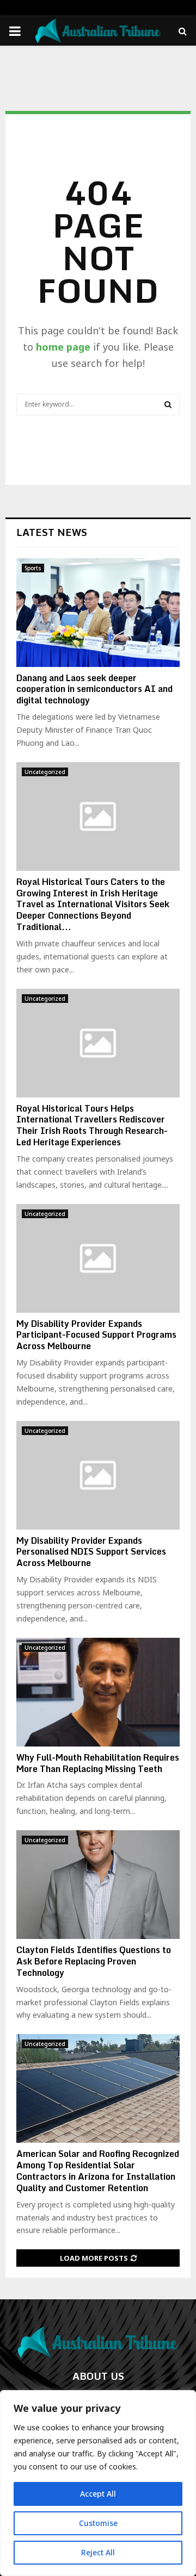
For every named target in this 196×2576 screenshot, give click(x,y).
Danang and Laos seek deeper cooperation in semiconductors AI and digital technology (94, 689)
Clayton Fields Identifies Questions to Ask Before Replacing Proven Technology (94, 1961)
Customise (98, 2523)
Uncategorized (45, 772)
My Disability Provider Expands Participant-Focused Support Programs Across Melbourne (96, 1335)
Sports (33, 568)
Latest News (52, 532)
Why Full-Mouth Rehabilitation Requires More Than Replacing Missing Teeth (98, 1763)
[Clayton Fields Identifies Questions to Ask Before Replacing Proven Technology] (98, 1885)
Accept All (98, 2494)
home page (63, 347)
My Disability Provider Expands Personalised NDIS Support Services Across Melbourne (91, 1552)
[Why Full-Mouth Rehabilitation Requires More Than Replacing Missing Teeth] (98, 1692)
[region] (98, 2483)
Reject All (98, 2552)
